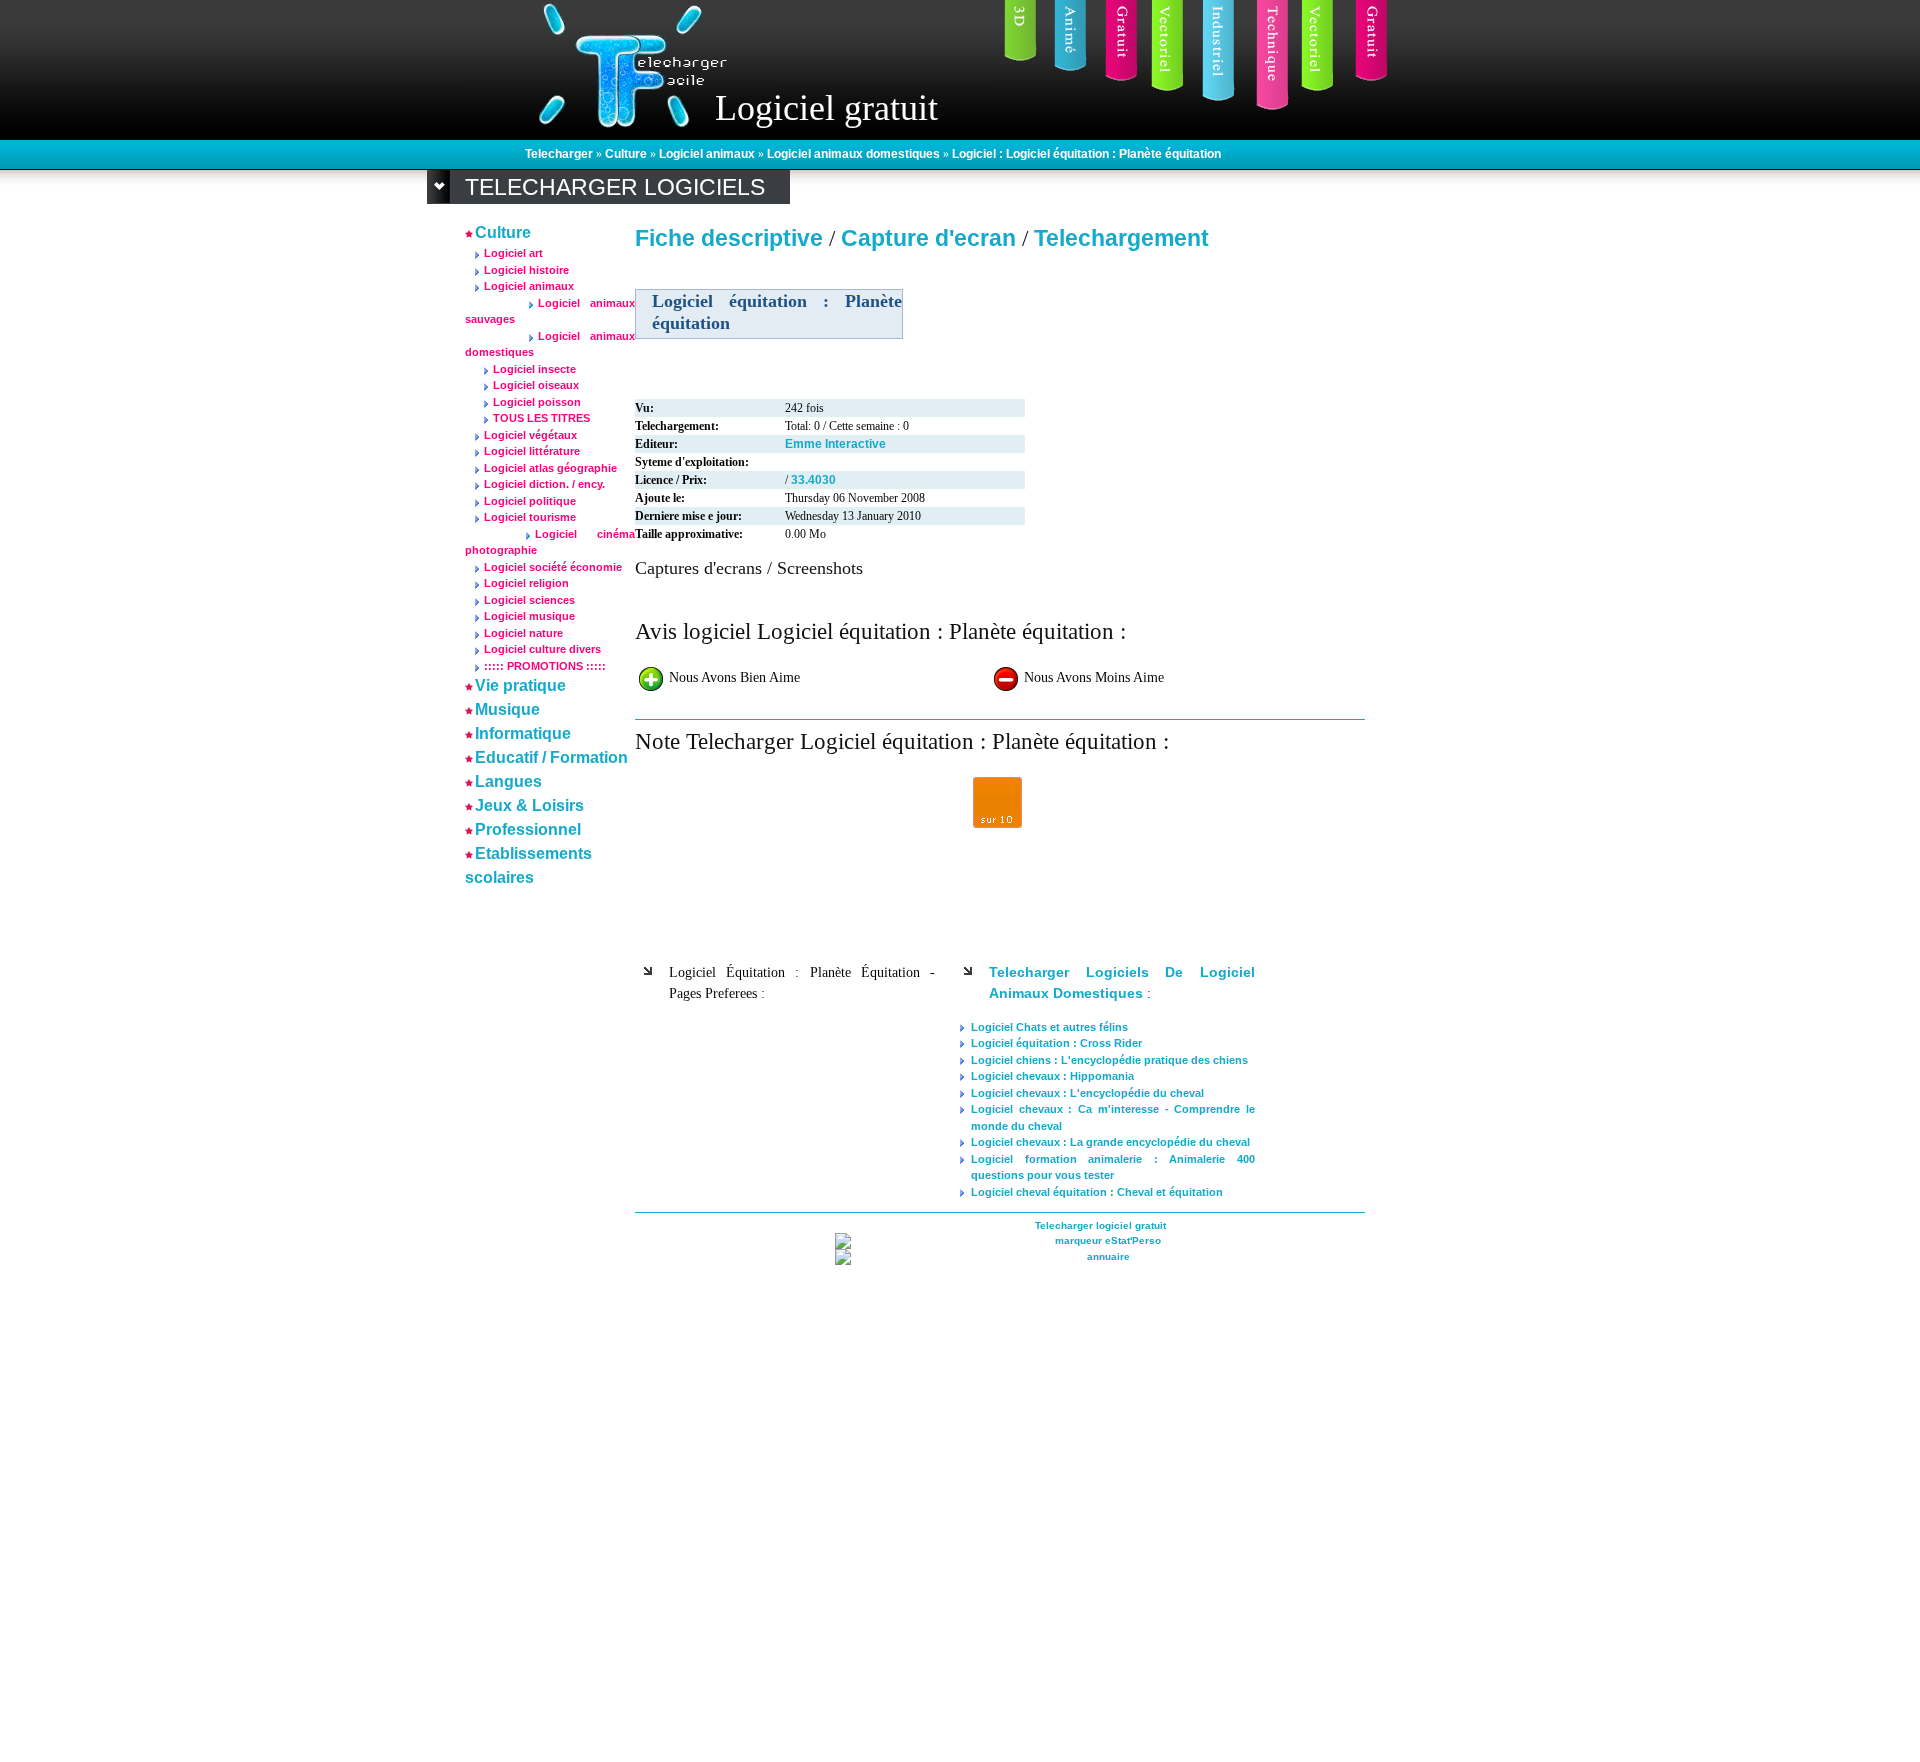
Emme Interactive (835, 444)
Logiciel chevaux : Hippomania (1052, 1076)
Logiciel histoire (526, 270)
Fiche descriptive (729, 238)
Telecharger (560, 154)
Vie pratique (520, 685)
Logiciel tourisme (530, 517)
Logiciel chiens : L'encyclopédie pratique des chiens (1109, 1060)
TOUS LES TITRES (541, 418)
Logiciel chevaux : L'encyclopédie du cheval (1087, 1093)
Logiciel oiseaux (536, 385)
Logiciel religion (526, 583)
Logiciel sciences (529, 600)
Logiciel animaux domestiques (855, 154)
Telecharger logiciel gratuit (1100, 1225)
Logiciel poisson (537, 402)
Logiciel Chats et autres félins (1049, 1027)
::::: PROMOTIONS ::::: (545, 666)
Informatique (523, 733)
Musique (507, 709)
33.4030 (813, 480)
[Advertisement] (525, 1192)
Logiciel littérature (532, 451)
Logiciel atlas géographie (550, 468)
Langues (508, 781)
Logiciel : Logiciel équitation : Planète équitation (1086, 154)
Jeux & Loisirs (529, 805)
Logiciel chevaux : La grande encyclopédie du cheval (1110, 1142)
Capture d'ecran (931, 238)
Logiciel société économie (553, 567)
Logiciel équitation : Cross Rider (1056, 1043)
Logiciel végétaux (530, 435)
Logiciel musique (529, 616)
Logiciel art (513, 253)
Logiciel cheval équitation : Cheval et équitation (1097, 1192)
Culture (627, 154)
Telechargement (1121, 238)
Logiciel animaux (708, 154)
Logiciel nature (523, 633)
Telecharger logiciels (615, 187)
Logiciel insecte (534, 369)
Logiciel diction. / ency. (544, 484)
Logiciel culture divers (542, 649)
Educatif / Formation (551, 757)
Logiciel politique (530, 501)
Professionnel (528, 829)
